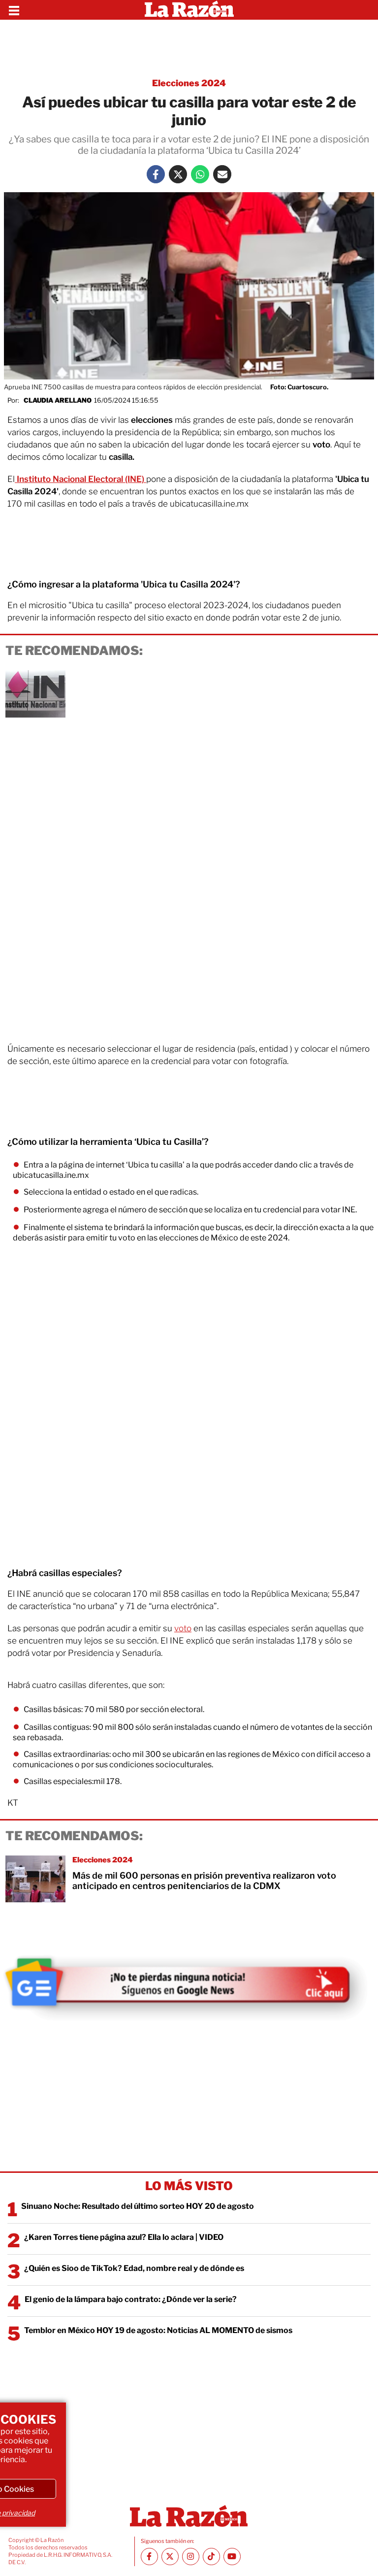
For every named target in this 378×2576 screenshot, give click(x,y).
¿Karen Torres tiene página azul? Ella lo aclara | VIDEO (124, 2237)
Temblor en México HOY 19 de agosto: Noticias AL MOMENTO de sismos (158, 2330)
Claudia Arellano (58, 400)
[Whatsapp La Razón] (200, 174)
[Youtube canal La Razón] (232, 2557)
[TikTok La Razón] (211, 2557)
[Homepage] (189, 10)
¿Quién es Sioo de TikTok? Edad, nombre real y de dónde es (134, 2268)
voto (183, 1628)
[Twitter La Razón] (178, 174)
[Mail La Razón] (222, 174)
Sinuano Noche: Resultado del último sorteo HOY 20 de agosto (138, 2206)
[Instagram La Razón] (191, 2557)
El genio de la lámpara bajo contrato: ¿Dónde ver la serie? (131, 2299)
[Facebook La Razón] (156, 174)
